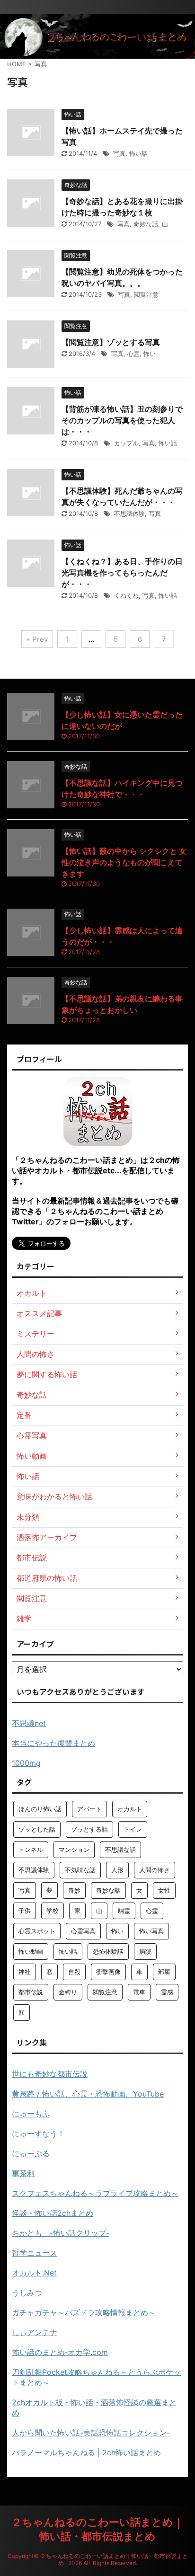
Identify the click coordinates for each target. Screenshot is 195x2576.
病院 (145, 1951)
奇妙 (74, 1890)
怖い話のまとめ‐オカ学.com (60, 2352)
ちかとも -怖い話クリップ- (61, 2233)
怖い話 (138, 153)
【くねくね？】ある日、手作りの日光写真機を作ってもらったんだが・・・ (122, 573)
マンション (74, 1850)
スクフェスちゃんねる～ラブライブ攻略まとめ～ (95, 2193)
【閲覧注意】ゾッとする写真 (111, 342)
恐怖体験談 (108, 1951)
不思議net (29, 1723)
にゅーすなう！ (38, 2133)
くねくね (126, 595)
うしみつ (27, 2293)
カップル (126, 443)
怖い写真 (151, 1931)
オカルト (130, 1809)
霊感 (167, 1992)
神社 (25, 1972)
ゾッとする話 (89, 1829)
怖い (150, 354)
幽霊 (124, 1911)
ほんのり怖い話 (40, 1809)
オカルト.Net (34, 2273)
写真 (119, 153)
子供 (25, 1911)
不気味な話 (80, 1870)
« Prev (37, 639)
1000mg (26, 1763)
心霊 (133, 354)
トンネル (31, 1850)
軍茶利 (23, 2173)
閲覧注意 (146, 294)
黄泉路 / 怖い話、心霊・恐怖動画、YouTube (88, 2094)
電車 (139, 1992)
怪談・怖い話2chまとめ (53, 2213)
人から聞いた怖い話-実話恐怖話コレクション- (91, 2433)
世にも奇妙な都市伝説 (50, 2074)
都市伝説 (31, 1992)
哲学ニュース (35, 2253)
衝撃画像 (108, 1972)
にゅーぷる (31, 2153)
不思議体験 (129, 513)
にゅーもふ (31, 2114)
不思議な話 (120, 1850)
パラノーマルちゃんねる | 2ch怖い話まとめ (86, 2452)
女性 (164, 1890)
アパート (89, 1809)
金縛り (68, 1992)
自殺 (74, 1972)
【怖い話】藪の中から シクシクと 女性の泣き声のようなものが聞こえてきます (124, 862)
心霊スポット (37, 1931)
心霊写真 (83, 1931)
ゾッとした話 (37, 1829)
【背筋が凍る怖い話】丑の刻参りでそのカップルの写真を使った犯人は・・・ (122, 420)
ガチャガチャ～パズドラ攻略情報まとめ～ (84, 2312)
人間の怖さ (155, 1870)
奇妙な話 (146, 224)
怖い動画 (31, 1951)
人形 (117, 1870)
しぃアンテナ (35, 2332)
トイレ (133, 1829)
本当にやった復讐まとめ (53, 1743)
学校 (53, 1911)
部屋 (164, 1972)
